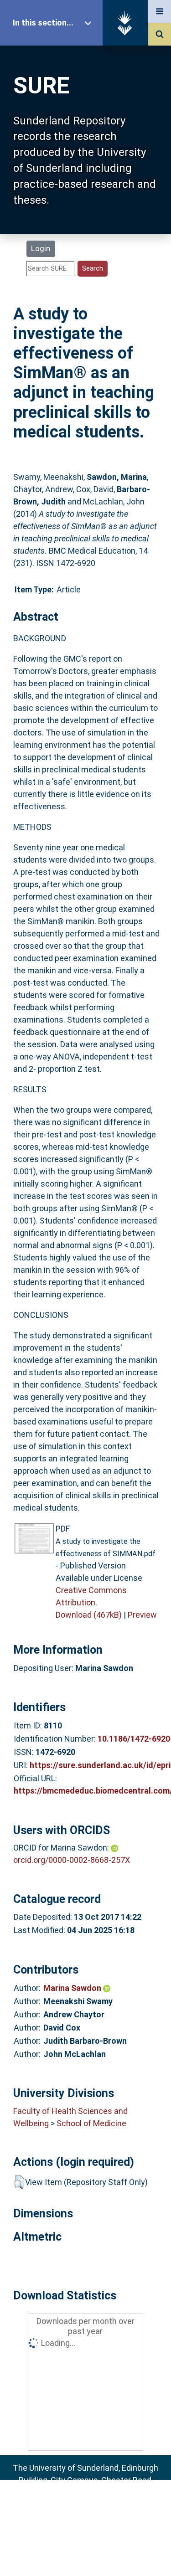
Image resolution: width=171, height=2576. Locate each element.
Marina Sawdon (73, 1988)
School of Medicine (91, 2123)
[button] (19, 2182)
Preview (142, 1615)
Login (41, 248)
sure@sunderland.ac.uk (97, 2505)
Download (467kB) (89, 1615)
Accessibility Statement (86, 2555)
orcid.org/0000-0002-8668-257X (72, 1860)
